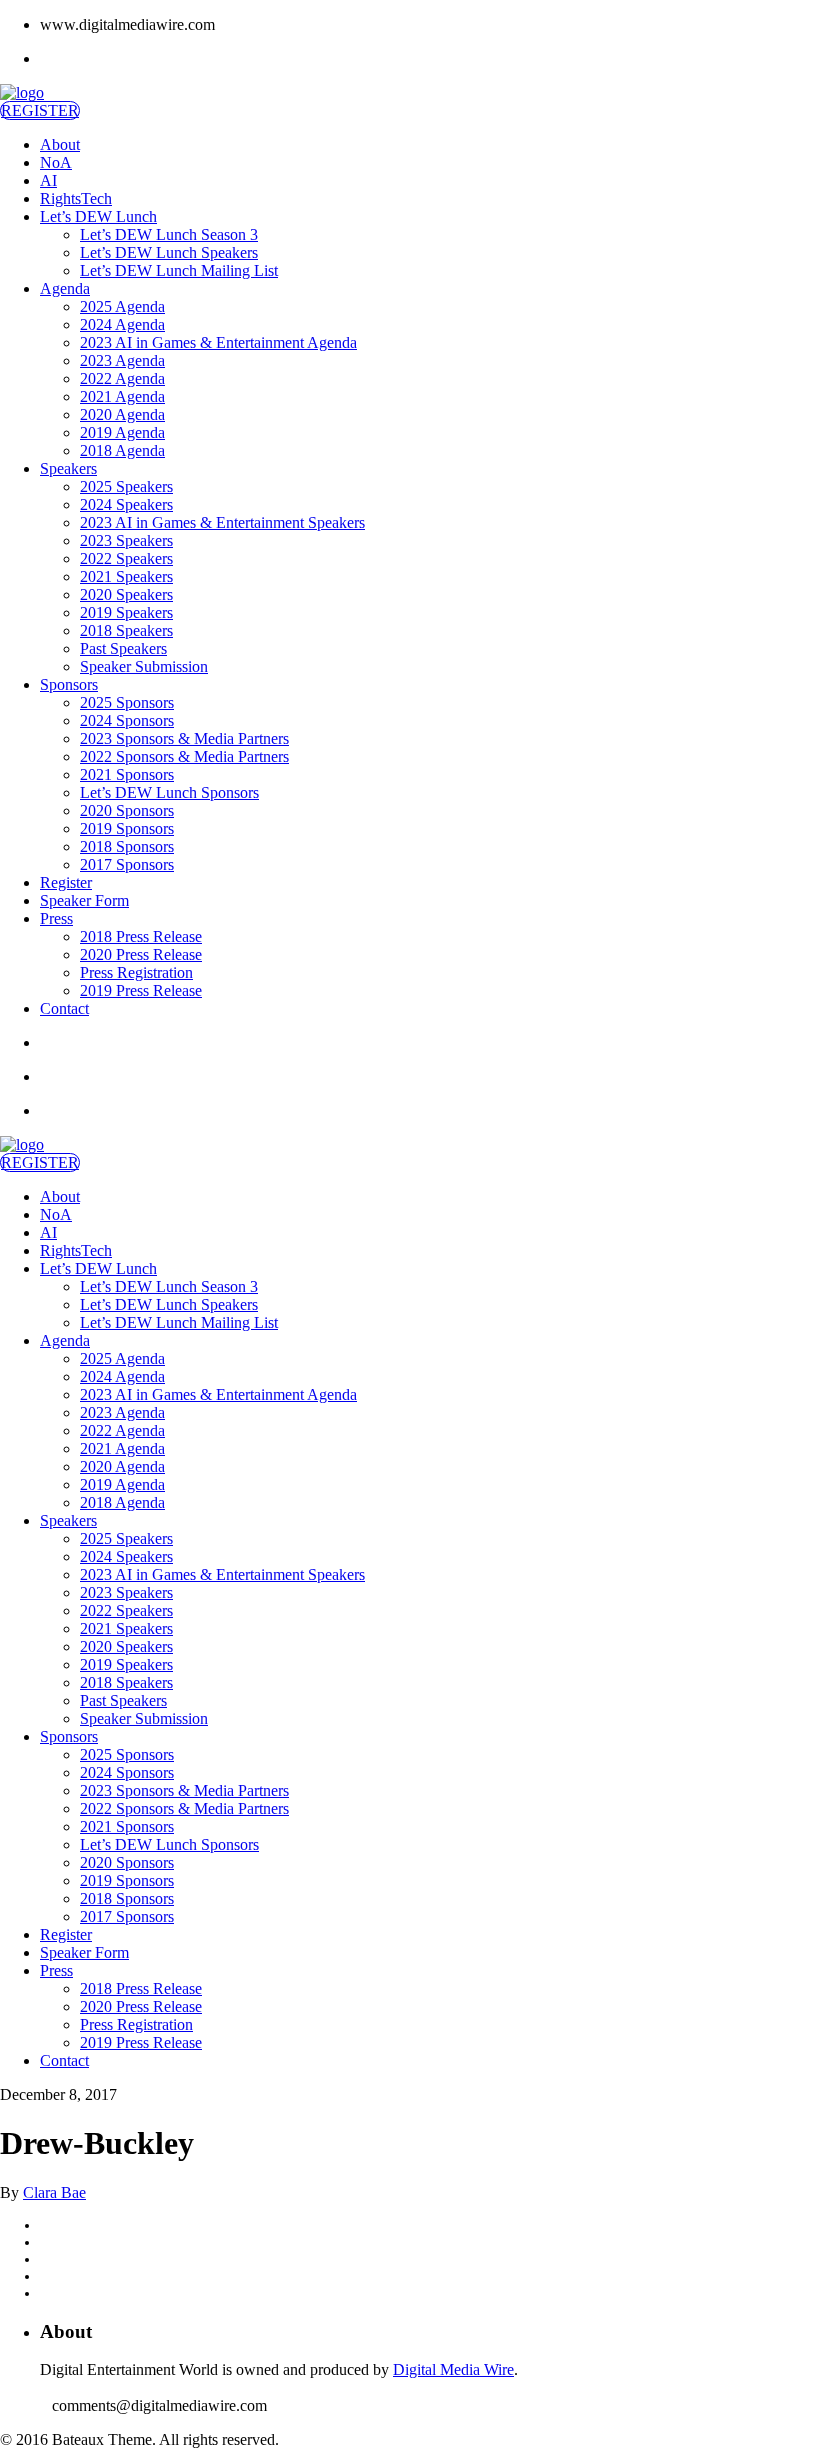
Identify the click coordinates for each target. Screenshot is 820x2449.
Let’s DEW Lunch (98, 216)
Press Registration (136, 972)
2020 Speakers (126, 594)
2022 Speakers (126, 558)
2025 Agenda (122, 306)
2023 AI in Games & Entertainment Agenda (218, 342)
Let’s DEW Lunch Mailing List (179, 270)
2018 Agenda (122, 450)
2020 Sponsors (127, 810)
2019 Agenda (122, 432)
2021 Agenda (122, 396)
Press (56, 918)
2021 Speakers (126, 576)
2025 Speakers (126, 486)
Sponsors (69, 684)
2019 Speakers (126, 612)
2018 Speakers (126, 630)
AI (48, 180)
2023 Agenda (122, 360)
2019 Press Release (141, 990)
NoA (56, 162)
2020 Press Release (141, 954)
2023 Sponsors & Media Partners (184, 738)
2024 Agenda (122, 324)
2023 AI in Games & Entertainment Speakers (222, 522)
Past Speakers (123, 648)
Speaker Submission (144, 666)
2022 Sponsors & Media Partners (184, 756)
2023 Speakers (126, 540)
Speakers (68, 468)
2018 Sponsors (127, 846)
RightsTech (76, 198)
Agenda (65, 288)
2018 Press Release (141, 936)
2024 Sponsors (127, 720)
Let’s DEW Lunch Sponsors (169, 792)
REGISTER (40, 110)
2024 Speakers (126, 504)
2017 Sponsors (127, 864)
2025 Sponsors (127, 702)
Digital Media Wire (453, 2369)
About (60, 144)
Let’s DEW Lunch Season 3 (169, 234)
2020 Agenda (122, 414)
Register (66, 882)
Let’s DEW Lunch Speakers (169, 252)
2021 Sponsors (127, 774)
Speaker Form (84, 900)
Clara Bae (54, 2192)
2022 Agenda (122, 378)
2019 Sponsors (127, 828)
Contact (64, 1008)
